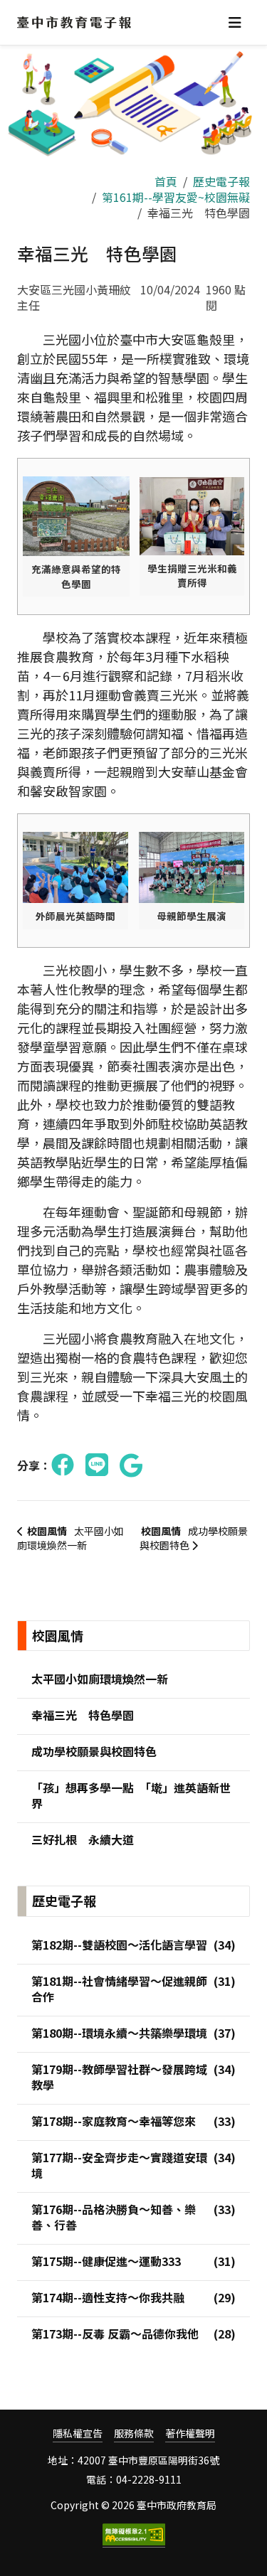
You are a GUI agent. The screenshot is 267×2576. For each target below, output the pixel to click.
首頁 (166, 181)
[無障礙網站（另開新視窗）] (134, 2535)
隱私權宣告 (78, 2433)
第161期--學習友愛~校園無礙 (176, 197)
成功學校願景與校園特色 (194, 1538)
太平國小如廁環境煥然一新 (70, 1538)
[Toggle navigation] (235, 22)
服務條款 (134, 2433)
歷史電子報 (221, 181)
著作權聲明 (190, 2433)
